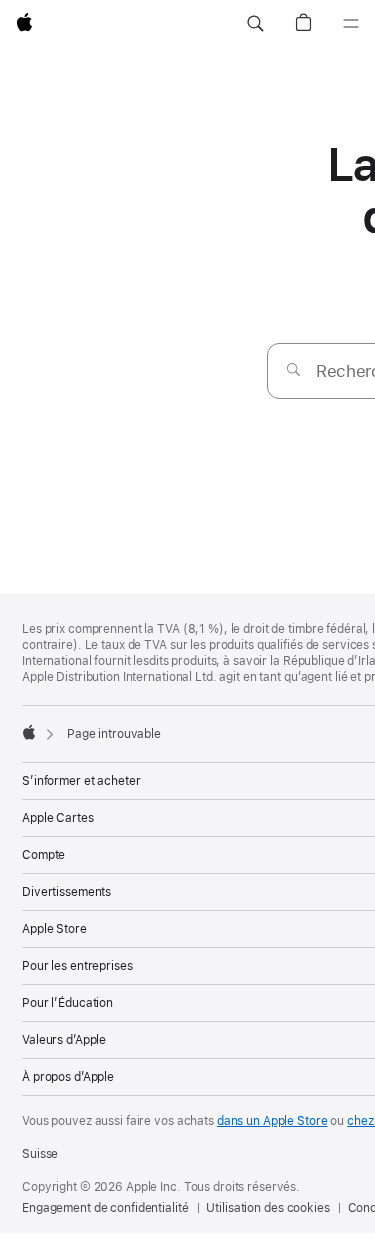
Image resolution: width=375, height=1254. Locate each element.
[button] (255, 24)
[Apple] (29, 732)
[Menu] (351, 24)
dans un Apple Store (272, 1121)
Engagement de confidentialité (105, 1208)
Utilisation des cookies (267, 1208)
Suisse (40, 1154)
